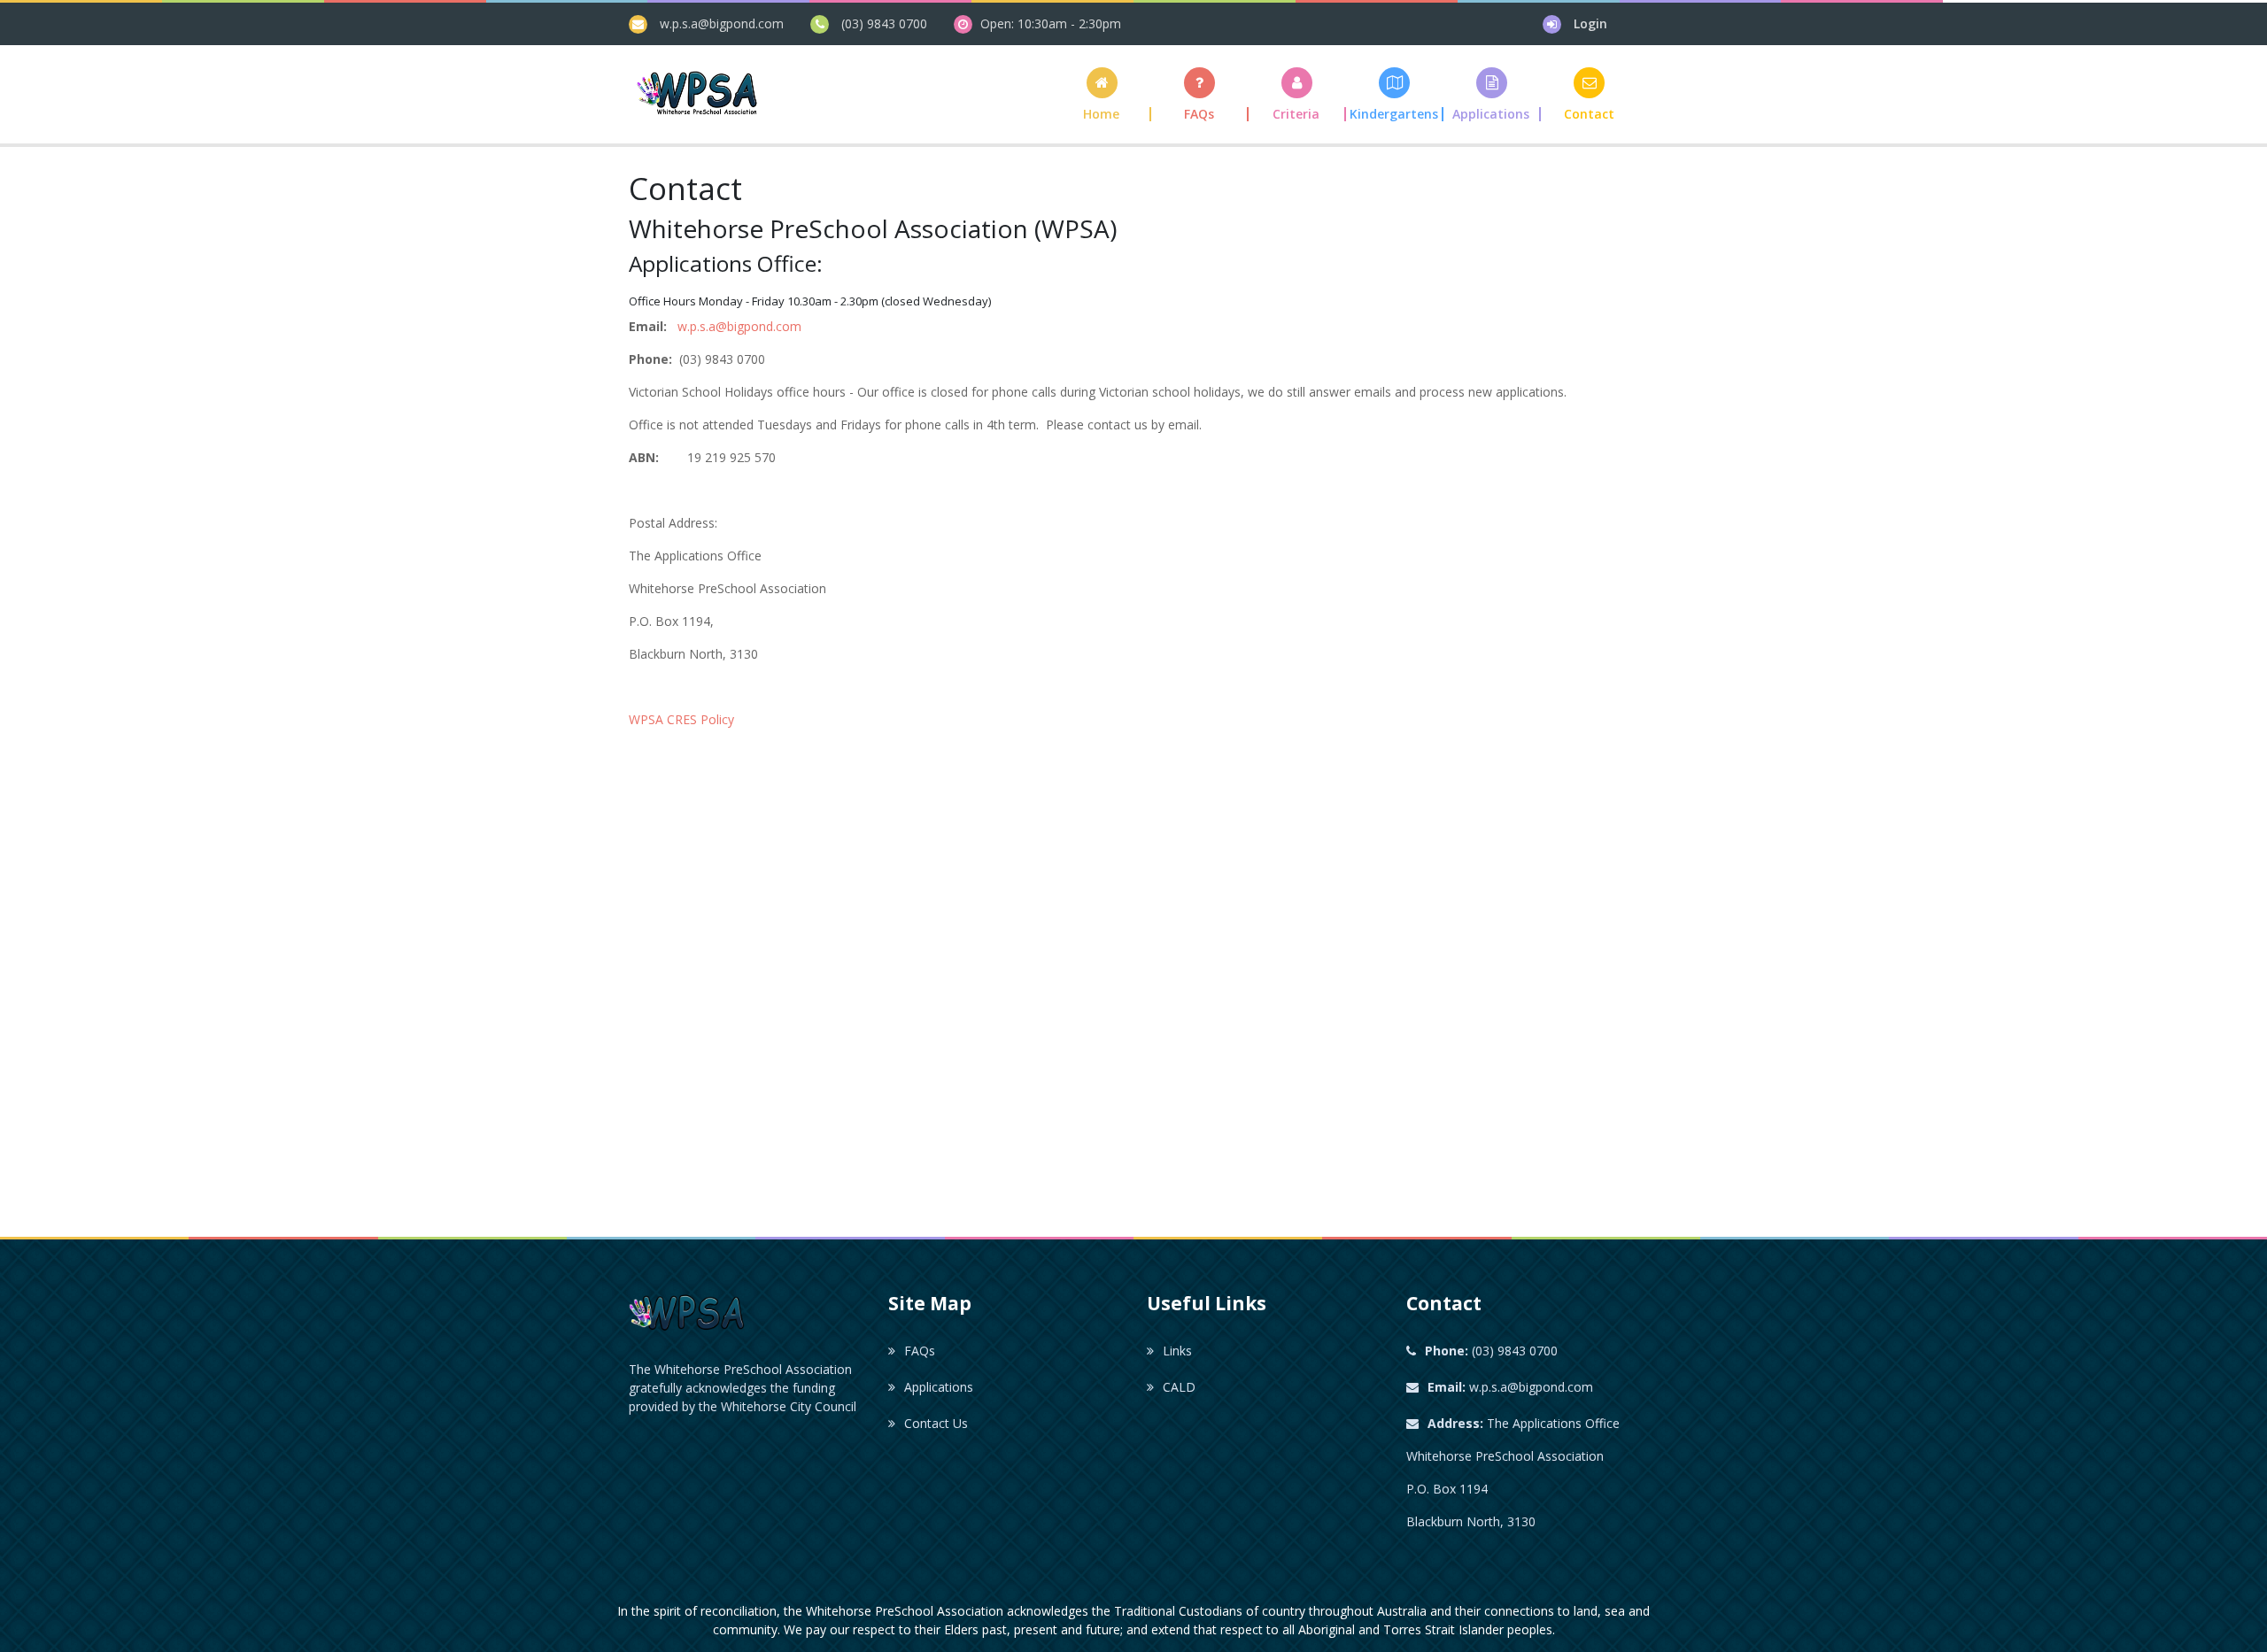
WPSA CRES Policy (681, 719)
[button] (1297, 94)
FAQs (920, 1351)
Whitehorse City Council (789, 1406)
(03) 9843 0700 (884, 23)
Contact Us (936, 1423)
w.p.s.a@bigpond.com (722, 23)
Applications (939, 1387)
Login (1590, 23)
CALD (1179, 1387)
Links (1177, 1351)
